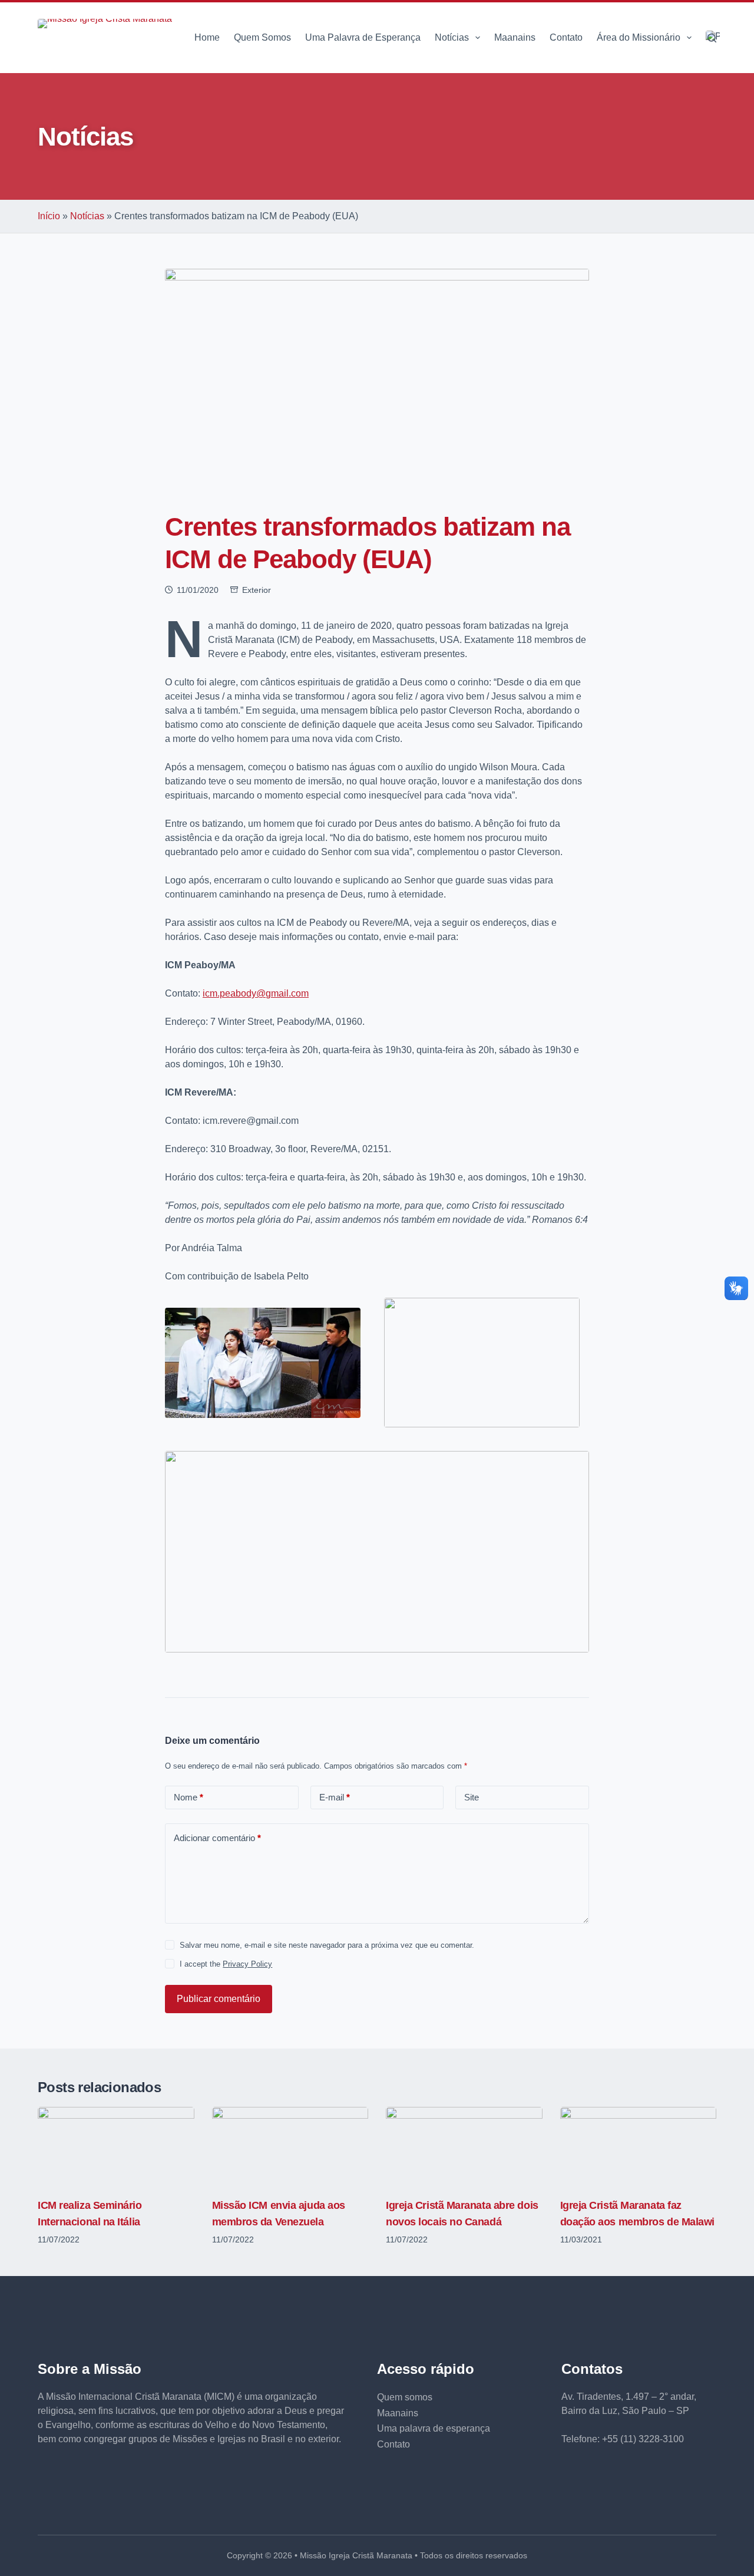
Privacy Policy (247, 1964)
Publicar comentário (219, 1999)
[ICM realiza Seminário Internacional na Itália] (116, 2146)
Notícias (452, 37)
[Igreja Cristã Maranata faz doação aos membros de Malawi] (639, 2146)
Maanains (515, 37)
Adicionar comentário (217, 1838)
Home (207, 37)
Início (49, 216)
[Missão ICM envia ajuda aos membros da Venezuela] (290, 2146)
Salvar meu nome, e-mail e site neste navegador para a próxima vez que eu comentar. (327, 1945)
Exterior (257, 590)
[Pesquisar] (712, 38)
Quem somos (405, 2397)
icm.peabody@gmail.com (256, 993)
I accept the (226, 1964)
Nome (188, 1797)
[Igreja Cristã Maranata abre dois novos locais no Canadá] (464, 2146)
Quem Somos (262, 37)
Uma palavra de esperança (434, 2428)
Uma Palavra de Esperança (363, 37)
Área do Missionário (639, 37)
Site (472, 1797)
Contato (566, 37)
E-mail (335, 1797)
